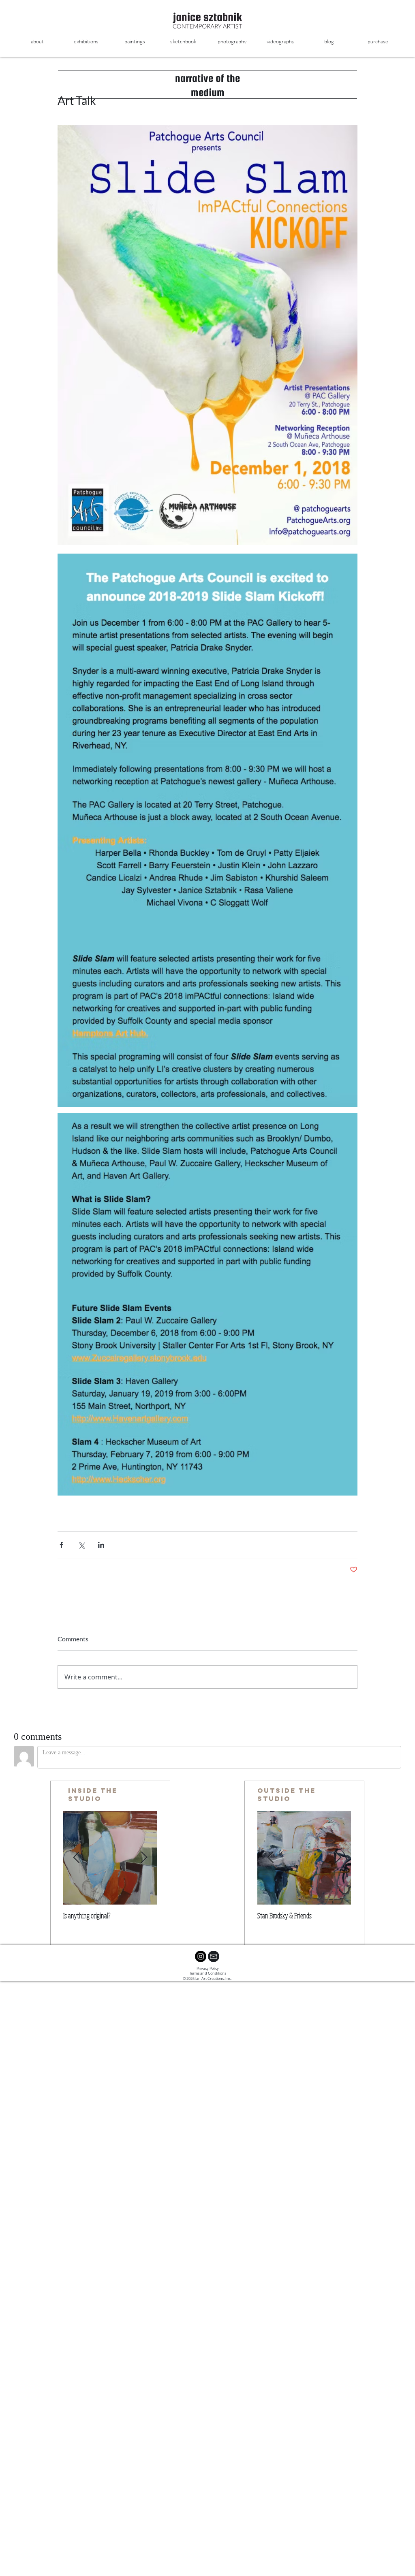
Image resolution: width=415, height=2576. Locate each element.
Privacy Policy (208, 1969)
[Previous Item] (76, 1858)
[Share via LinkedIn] (101, 1545)
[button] (135, 42)
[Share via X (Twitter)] (81, 1545)
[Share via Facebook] (61, 1545)
